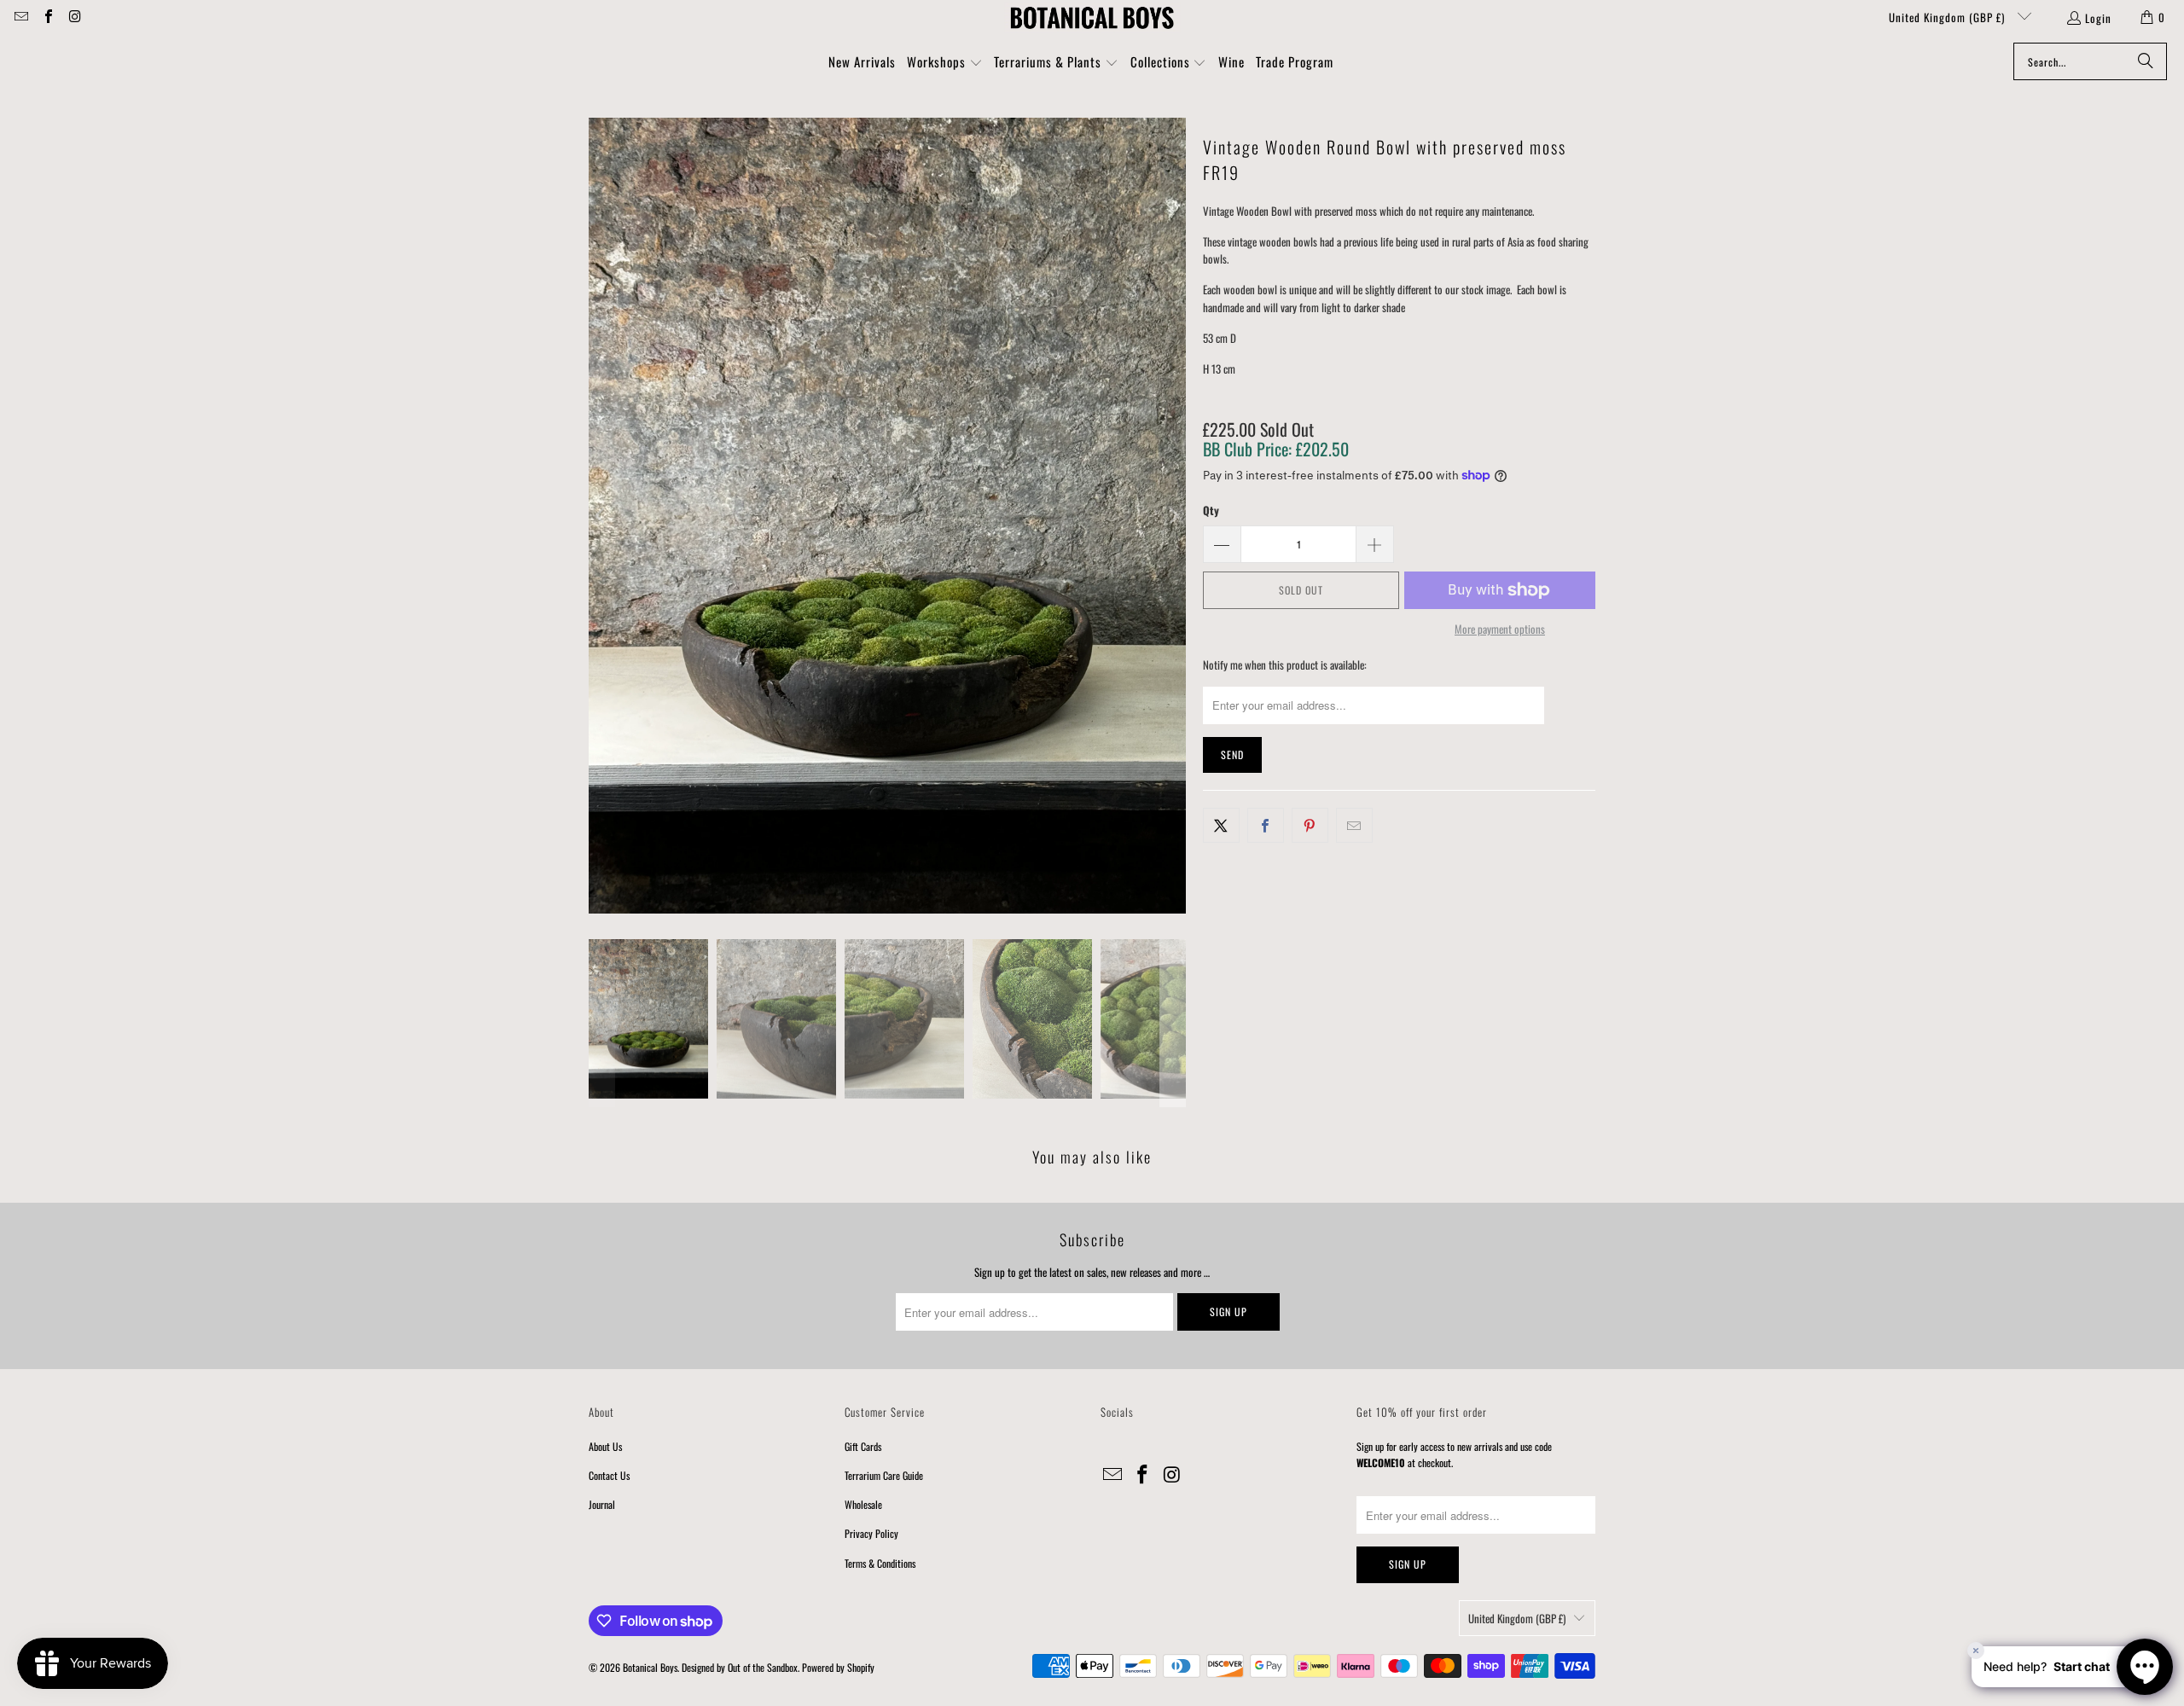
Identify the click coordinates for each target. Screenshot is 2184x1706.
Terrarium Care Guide (884, 1475)
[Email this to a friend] (1354, 825)
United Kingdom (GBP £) (1949, 17)
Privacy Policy (871, 1533)
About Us (605, 1446)
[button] (945, 63)
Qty (1211, 510)
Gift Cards (863, 1446)
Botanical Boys (650, 1667)
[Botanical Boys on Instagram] (74, 17)
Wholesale (863, 1504)
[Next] (1173, 516)
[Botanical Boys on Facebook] (47, 17)
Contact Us (609, 1475)
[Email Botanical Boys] (20, 17)
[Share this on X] (1221, 825)
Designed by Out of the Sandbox (740, 1667)
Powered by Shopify (838, 1667)
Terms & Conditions (880, 1563)
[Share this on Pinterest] (1310, 825)
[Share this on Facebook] (1266, 825)
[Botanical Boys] (1092, 17)
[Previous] (601, 516)
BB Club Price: (1276, 449)
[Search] (2146, 61)
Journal (602, 1504)
